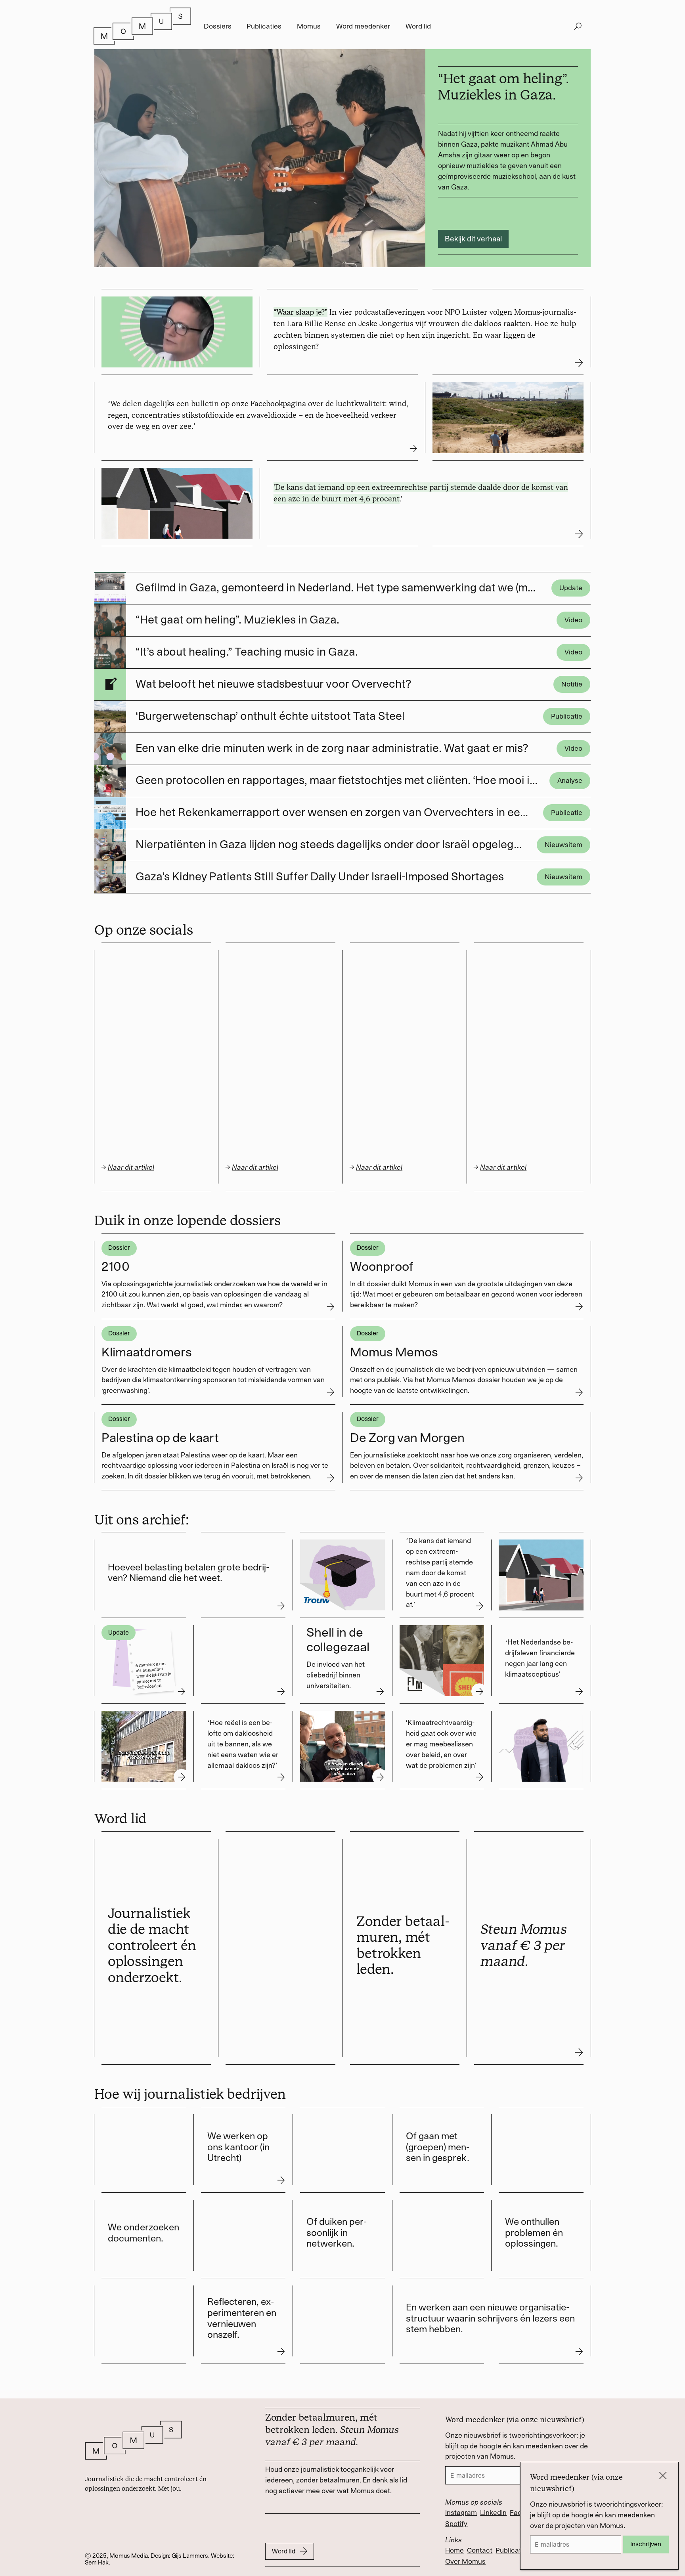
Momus (309, 26)
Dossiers (218, 26)
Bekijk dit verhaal (473, 239)
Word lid (418, 26)
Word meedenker (363, 26)
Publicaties (264, 26)
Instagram (461, 2513)
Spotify (456, 2524)
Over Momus (465, 2561)
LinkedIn (493, 2513)
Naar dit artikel (255, 1167)
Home (454, 2550)
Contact (480, 2550)
